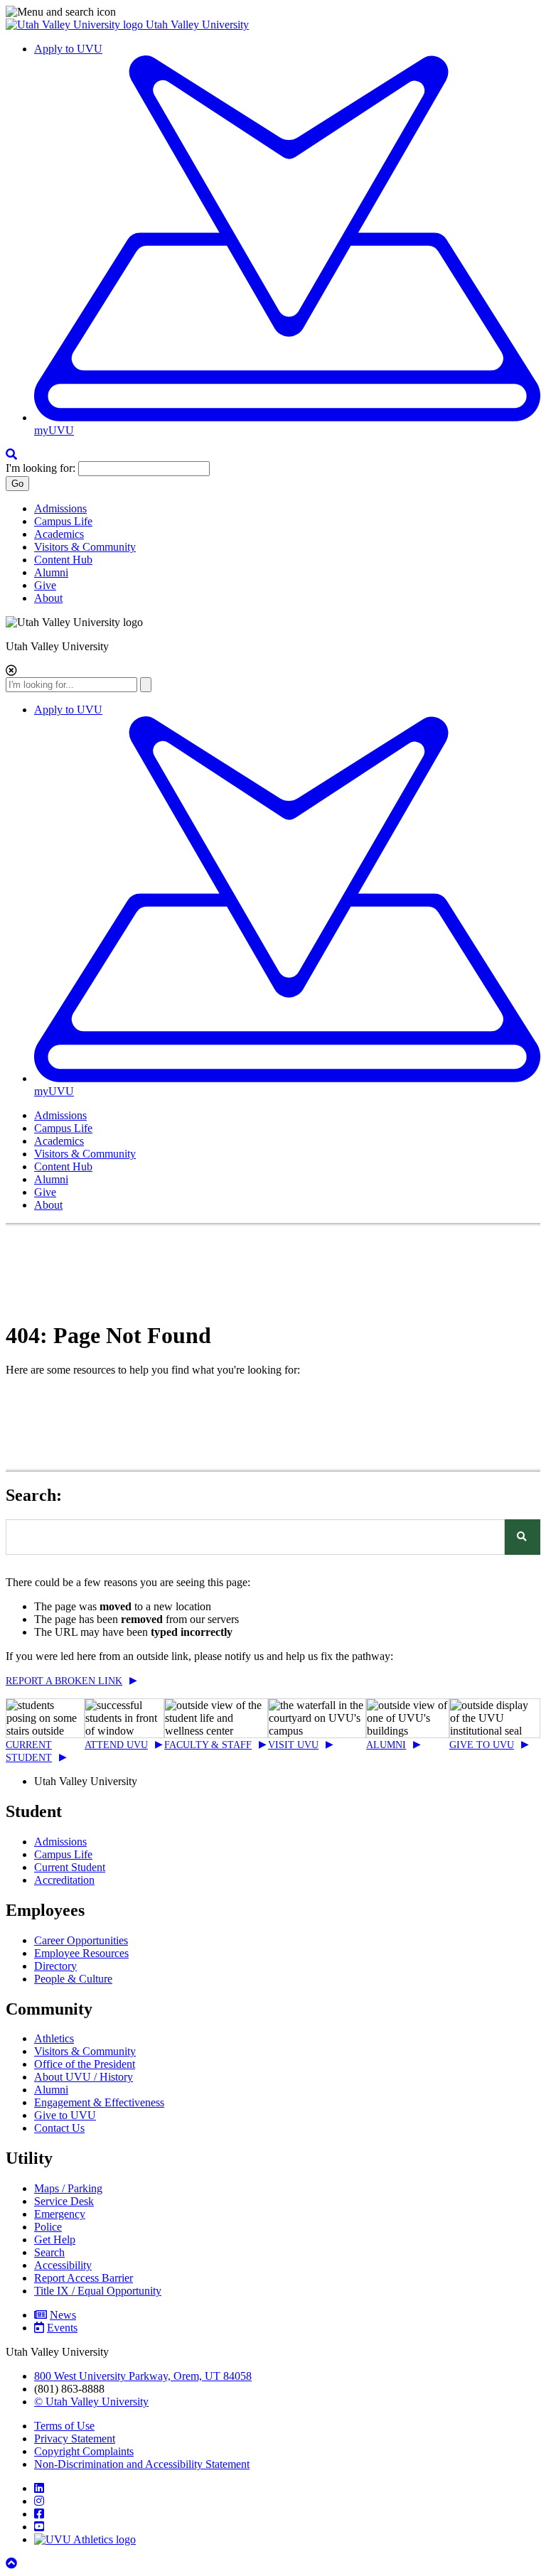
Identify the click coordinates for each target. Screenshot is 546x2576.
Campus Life (63, 521)
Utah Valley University (197, 25)
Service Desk (64, 2201)
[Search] (523, 1537)
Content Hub (63, 560)
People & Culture (73, 1979)
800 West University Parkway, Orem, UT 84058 (143, 2376)
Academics (59, 534)
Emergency (60, 2214)
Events (62, 2328)
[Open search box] (11, 454)
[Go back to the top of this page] (13, 2564)
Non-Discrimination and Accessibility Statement (142, 2464)
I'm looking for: (41, 468)
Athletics (54, 2038)
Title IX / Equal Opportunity (98, 2291)
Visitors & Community (85, 547)
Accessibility (63, 2265)
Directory (55, 1966)
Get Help (55, 2240)
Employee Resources (81, 1953)
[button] (273, 12)
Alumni (51, 572)
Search (49, 2252)
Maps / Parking (68, 2188)
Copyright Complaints (84, 2451)
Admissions (60, 508)
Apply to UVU (68, 49)
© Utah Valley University (91, 2402)
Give (45, 585)
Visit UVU (293, 1745)
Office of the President (85, 2064)
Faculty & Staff (208, 1745)
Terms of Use (64, 2426)
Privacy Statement (75, 2438)
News (63, 2315)
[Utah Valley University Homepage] (76, 25)
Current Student (70, 1867)
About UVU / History (84, 2077)
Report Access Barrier (84, 2278)
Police (48, 2227)
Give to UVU (482, 1745)
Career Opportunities (81, 1940)
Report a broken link (64, 1681)
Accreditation (64, 1880)
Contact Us (59, 2128)
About (48, 598)
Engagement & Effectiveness (99, 2102)
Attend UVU (116, 1745)
